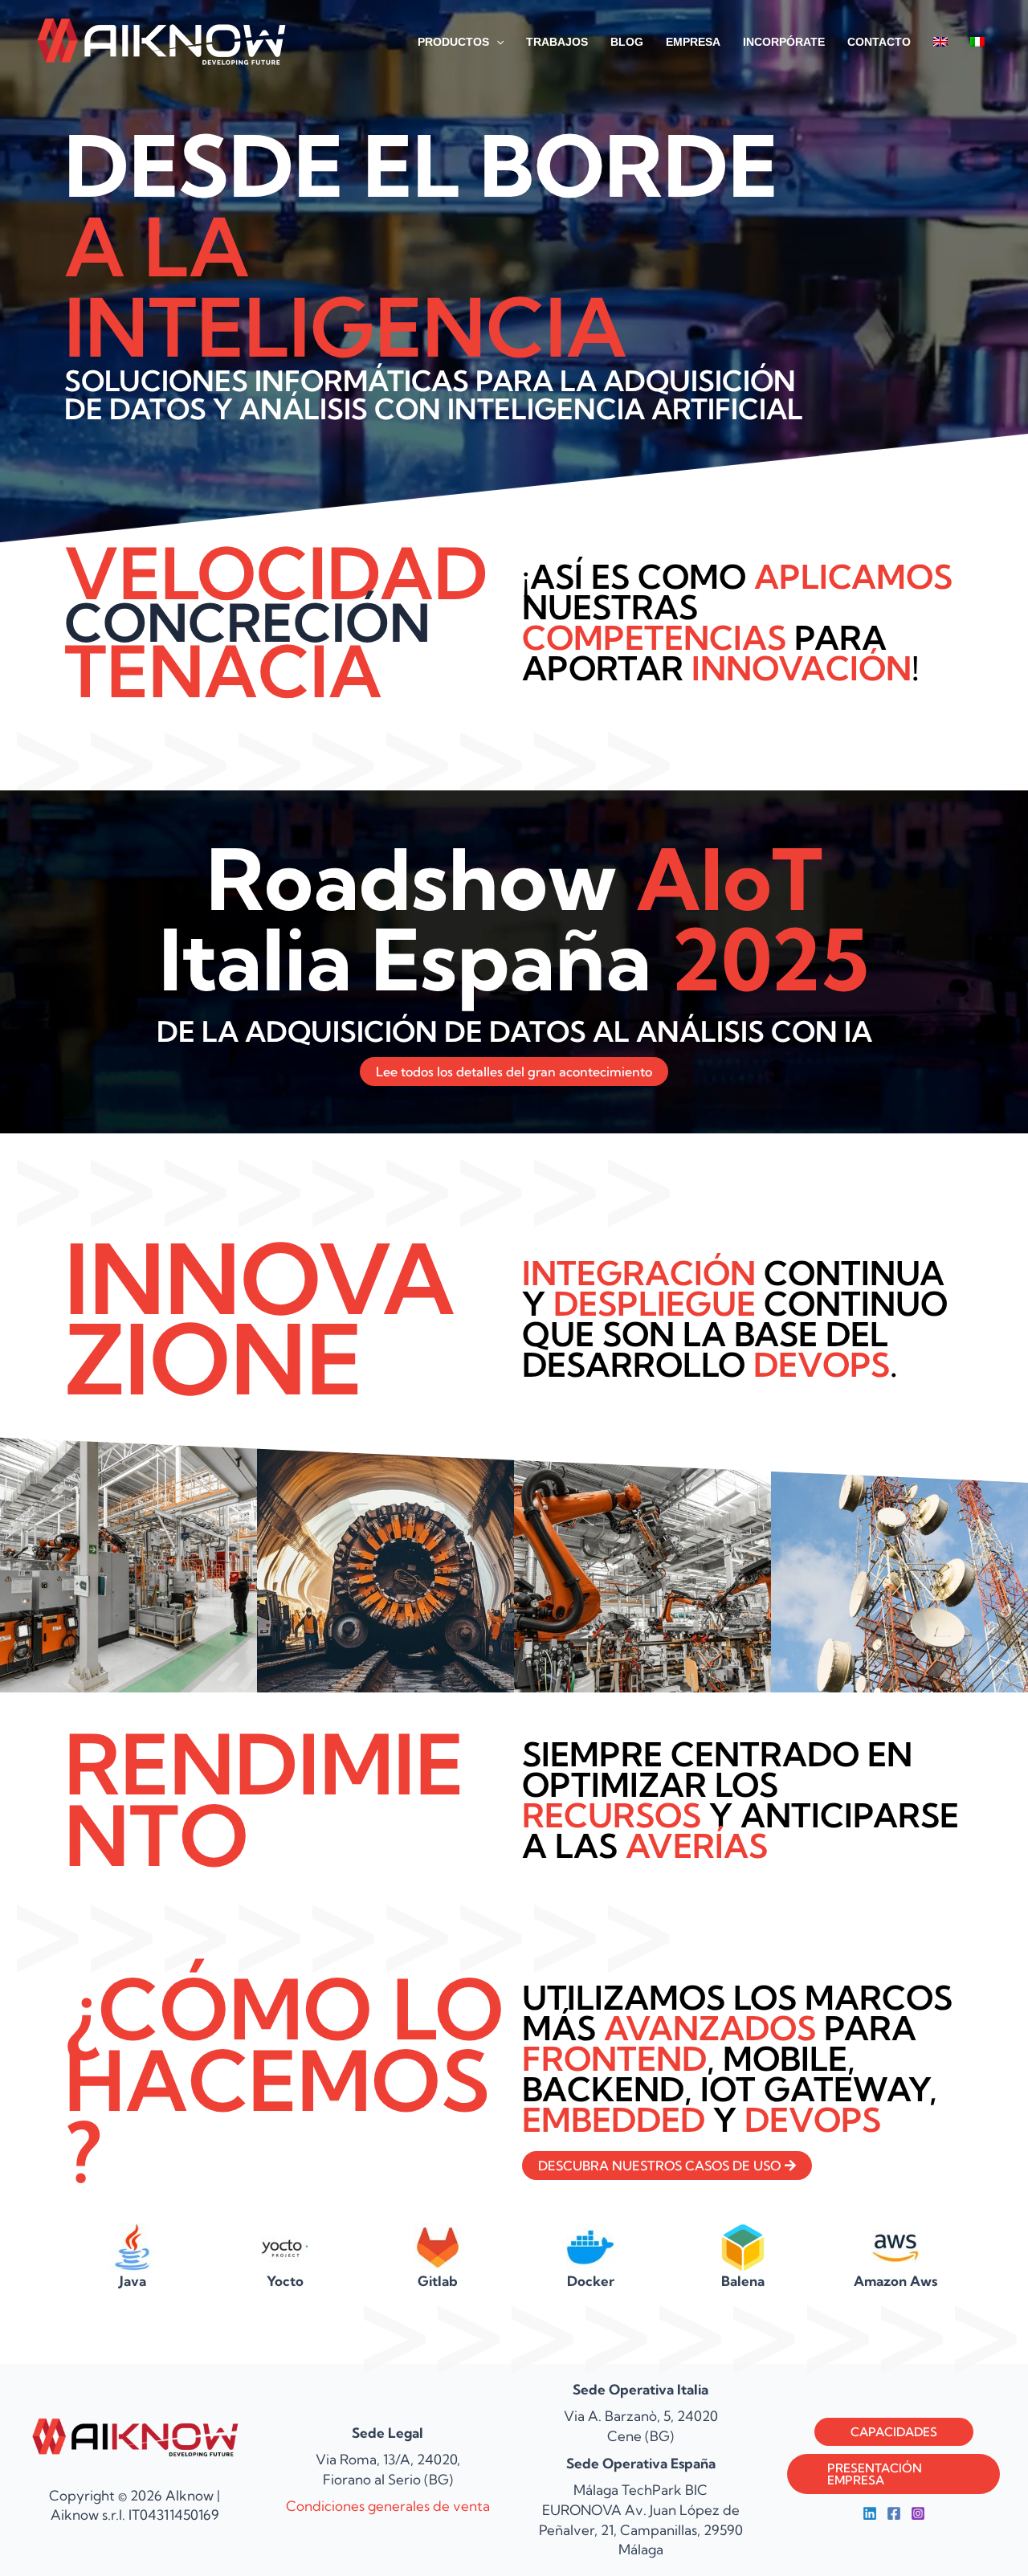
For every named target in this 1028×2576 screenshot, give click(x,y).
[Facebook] (894, 2513)
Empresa (693, 42)
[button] (496, 42)
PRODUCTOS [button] (453, 42)
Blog (627, 42)
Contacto (879, 42)
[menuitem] (940, 42)
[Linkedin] (870, 2513)
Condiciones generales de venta (388, 2506)
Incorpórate (784, 42)
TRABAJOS (557, 42)
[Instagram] (918, 2513)
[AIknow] (161, 40)
